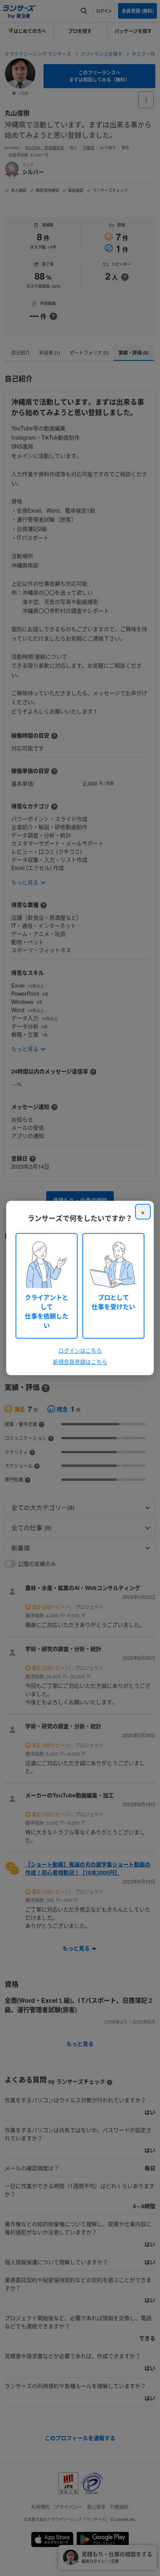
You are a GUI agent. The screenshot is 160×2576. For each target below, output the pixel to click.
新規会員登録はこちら (80, 1362)
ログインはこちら (80, 1350)
